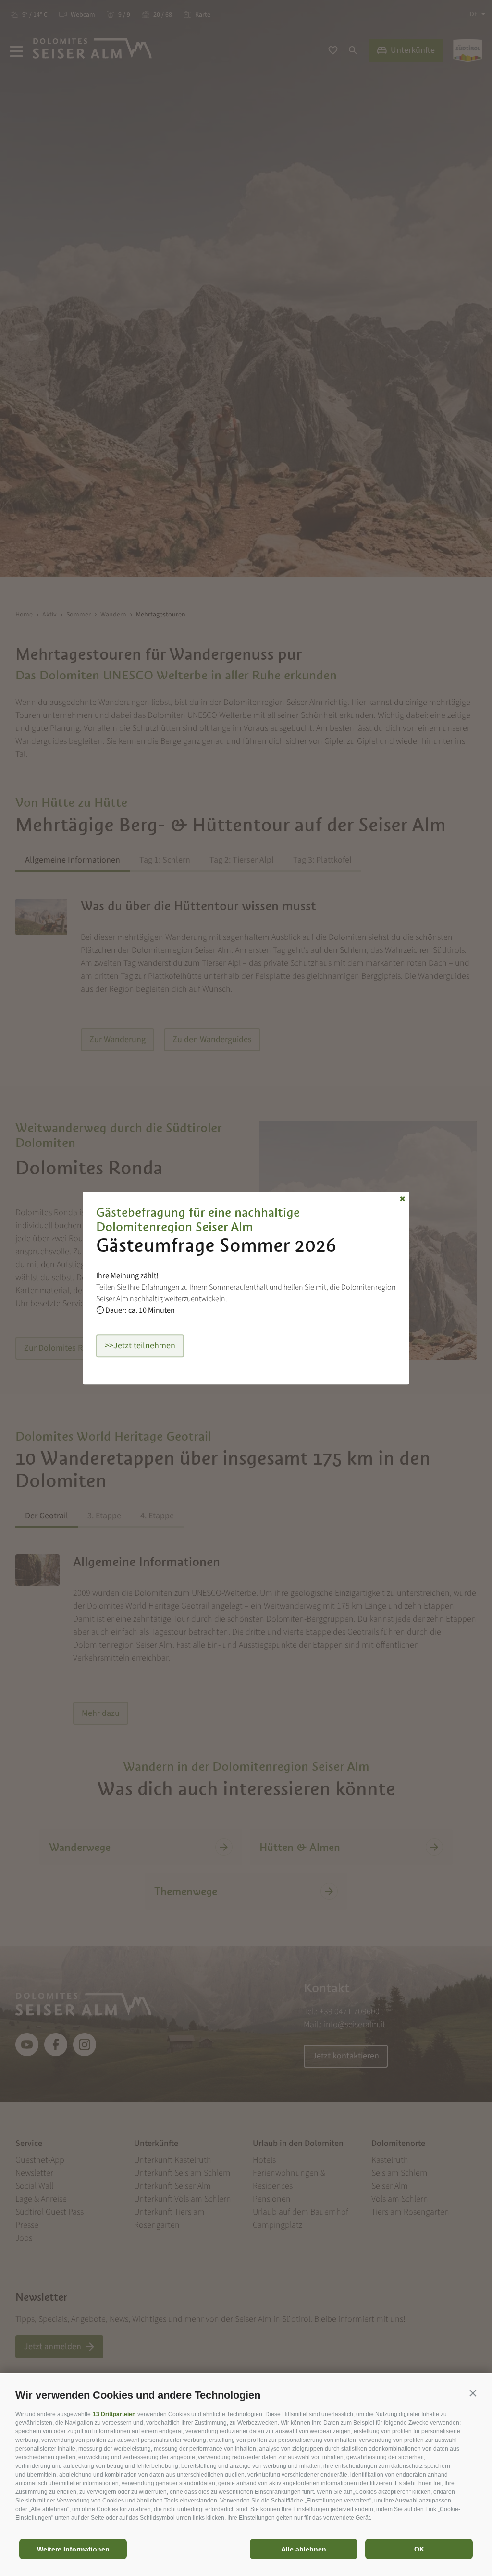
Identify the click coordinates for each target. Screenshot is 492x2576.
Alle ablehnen (304, 2549)
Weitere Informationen (73, 2549)
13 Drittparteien (114, 2414)
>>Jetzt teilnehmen (140, 1346)
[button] (473, 2393)
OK (419, 2549)
